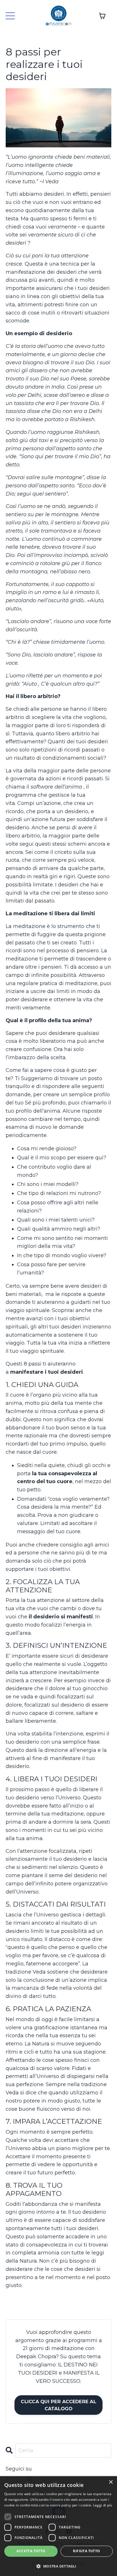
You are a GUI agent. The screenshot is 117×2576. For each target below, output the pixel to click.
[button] (58, 2566)
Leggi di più (103, 2505)
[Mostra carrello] (102, 16)
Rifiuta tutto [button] (86, 2551)
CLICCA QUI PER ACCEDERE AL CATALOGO (58, 2405)
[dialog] (58, 2526)
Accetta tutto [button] (31, 2551)
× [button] (111, 2482)
